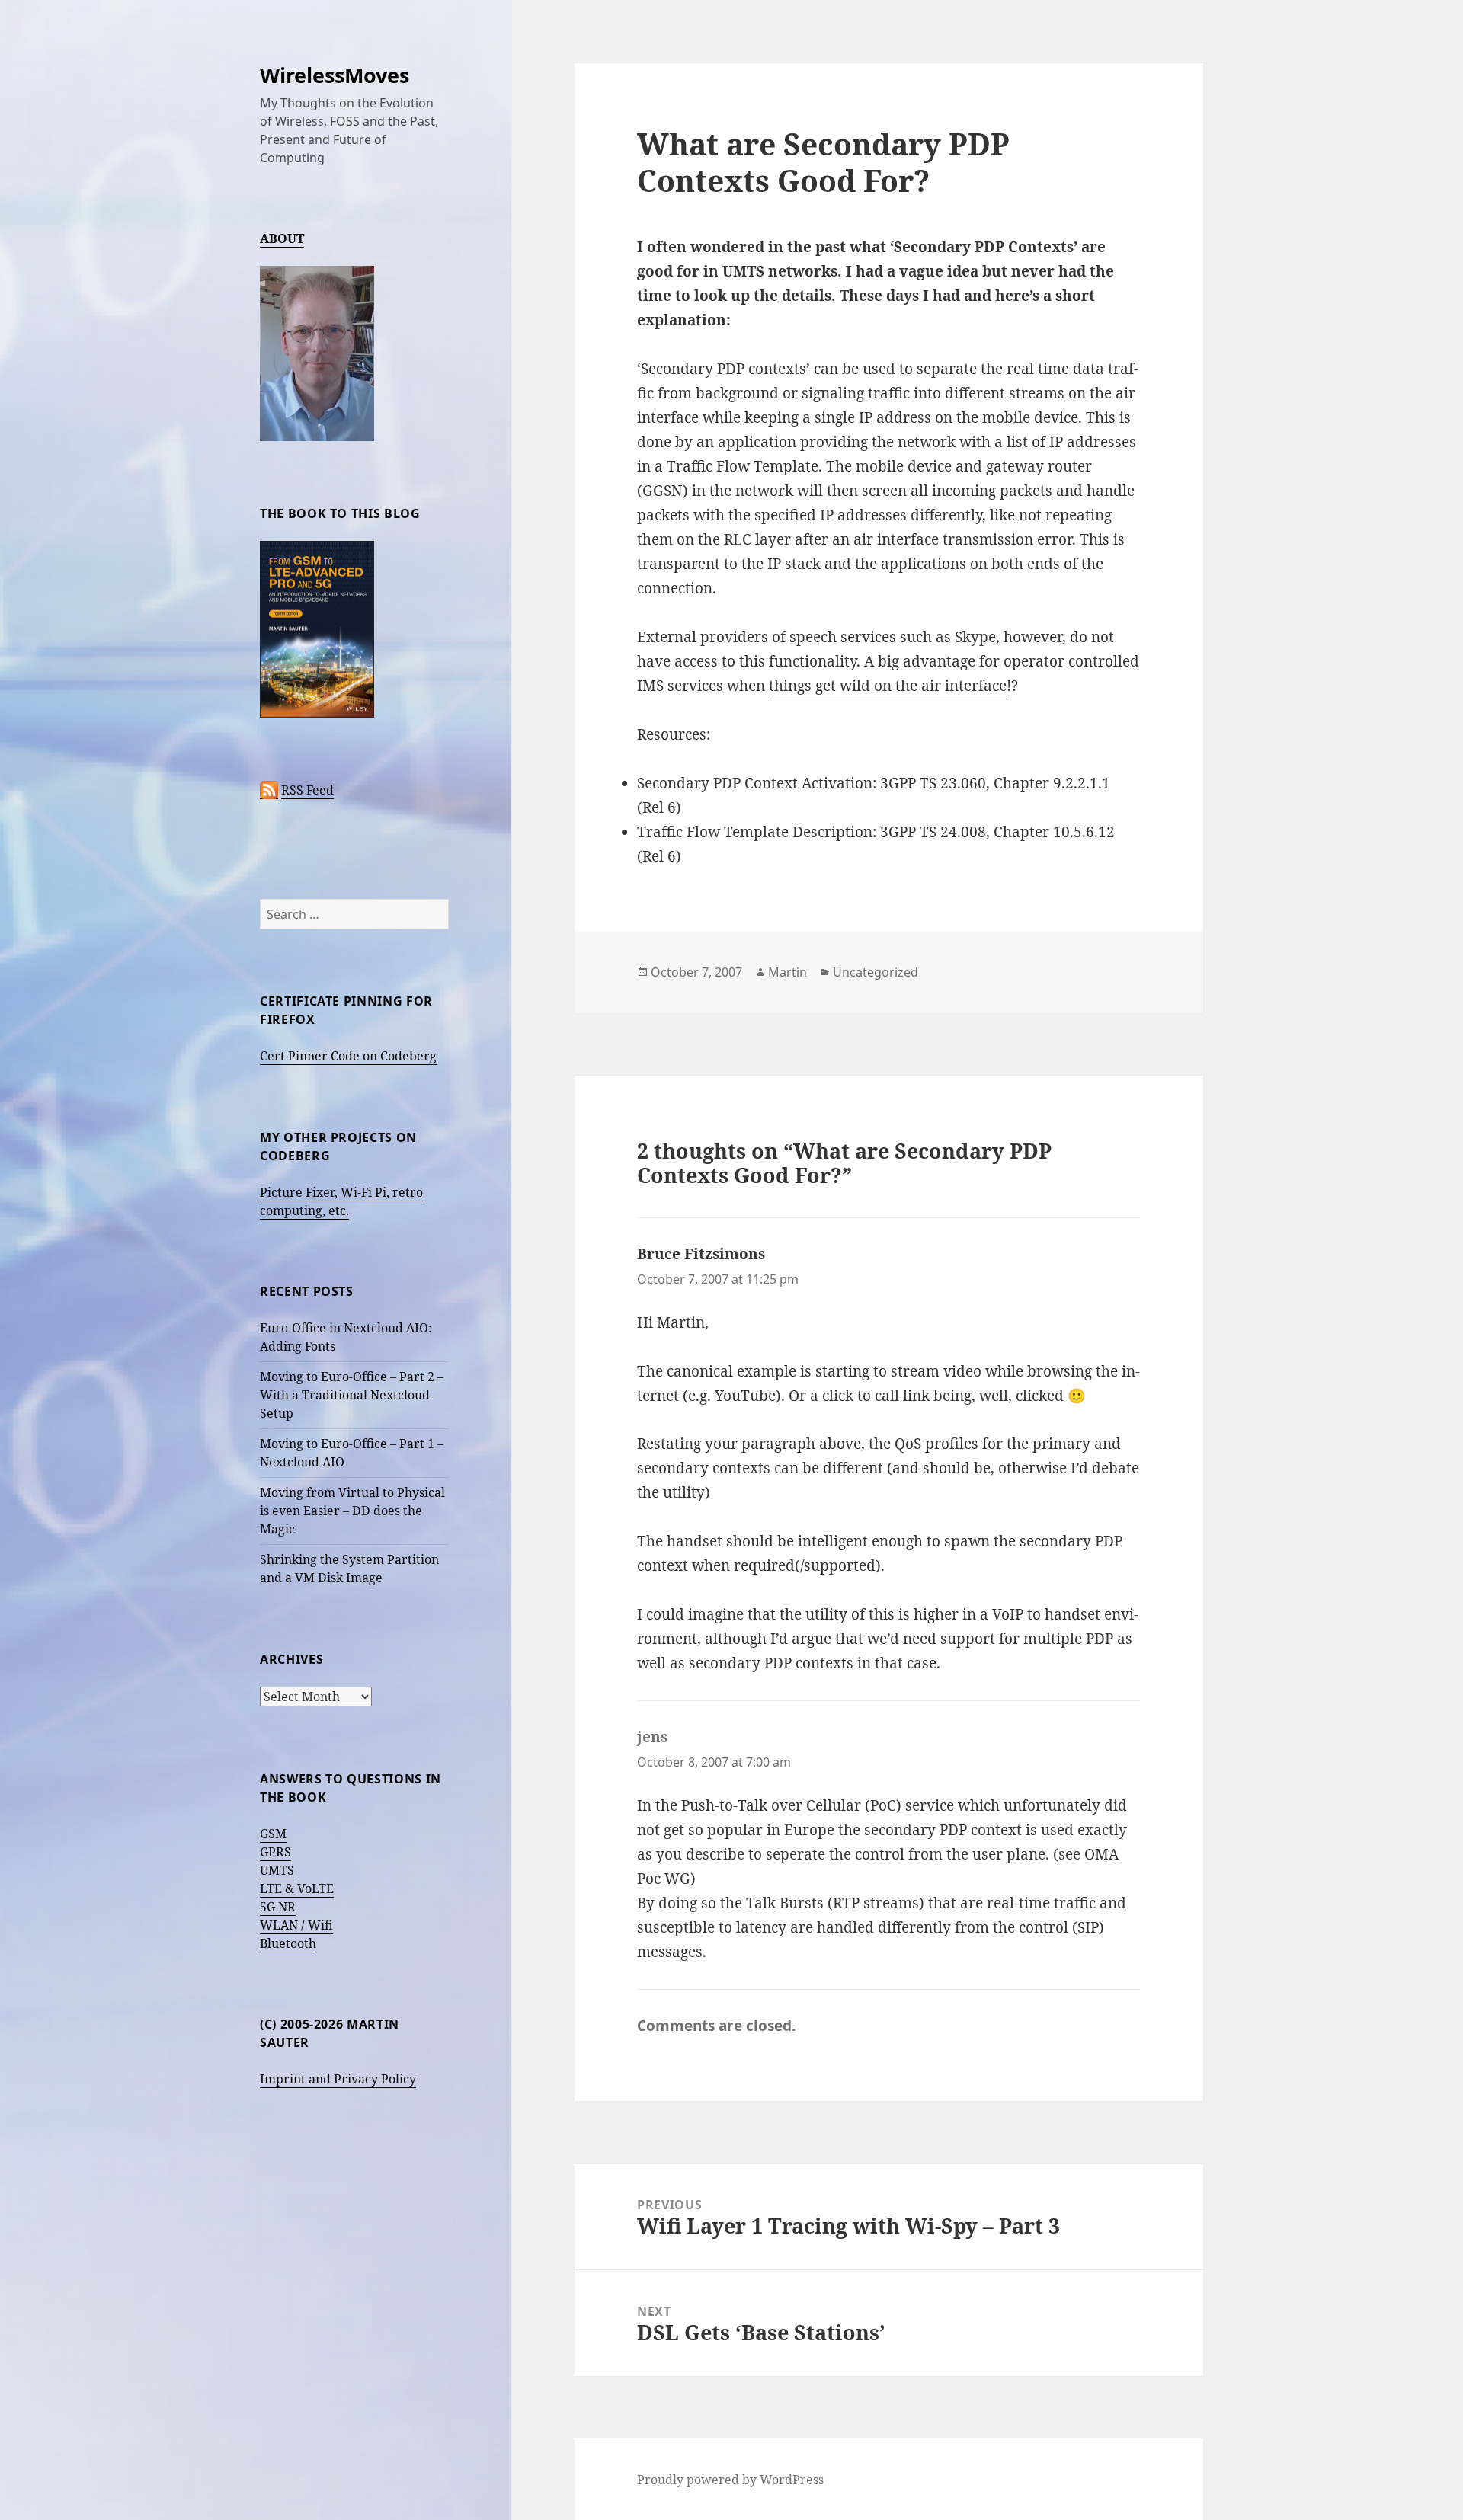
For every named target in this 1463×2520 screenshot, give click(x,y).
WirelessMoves (335, 75)
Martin (788, 972)
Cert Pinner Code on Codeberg (348, 1056)
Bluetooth (288, 1943)
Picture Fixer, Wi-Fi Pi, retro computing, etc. (341, 1201)
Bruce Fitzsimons (701, 1254)
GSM (273, 1834)
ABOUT (282, 238)
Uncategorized (876, 972)
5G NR (278, 1907)
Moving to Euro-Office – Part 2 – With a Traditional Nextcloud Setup (352, 1395)
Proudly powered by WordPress (730, 2480)
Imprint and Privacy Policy (338, 2079)
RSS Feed (307, 790)
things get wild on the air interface (888, 686)
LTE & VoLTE (297, 1888)
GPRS (275, 1852)
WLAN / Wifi (296, 1925)
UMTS (277, 1870)
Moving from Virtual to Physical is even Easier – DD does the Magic (352, 1511)
